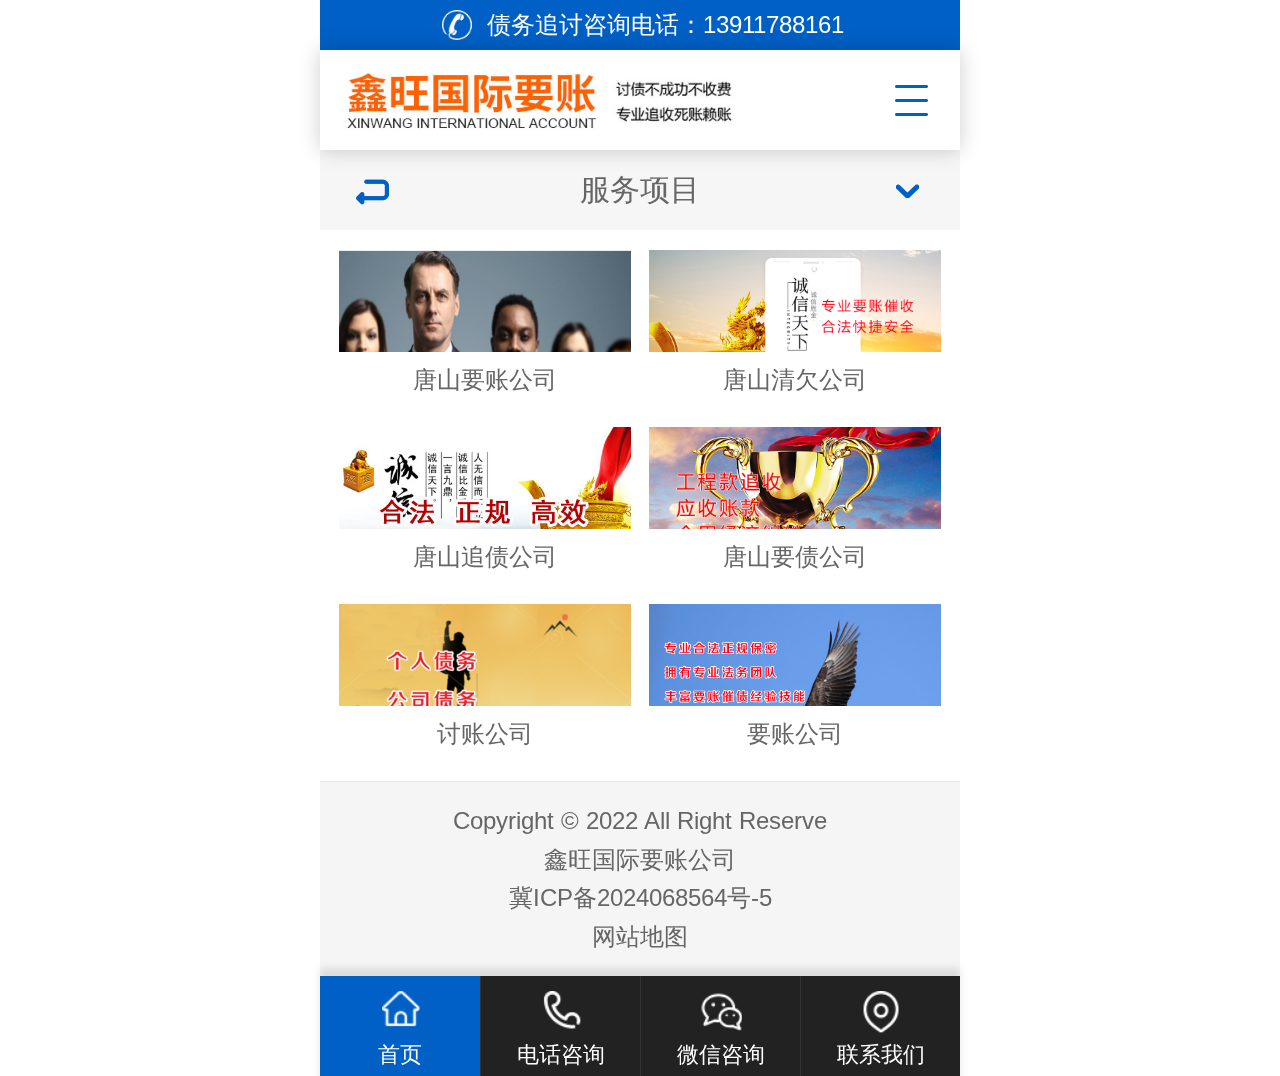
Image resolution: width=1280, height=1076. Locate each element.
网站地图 (640, 936)
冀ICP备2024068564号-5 (640, 897)
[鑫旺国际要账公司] (566, 95)
